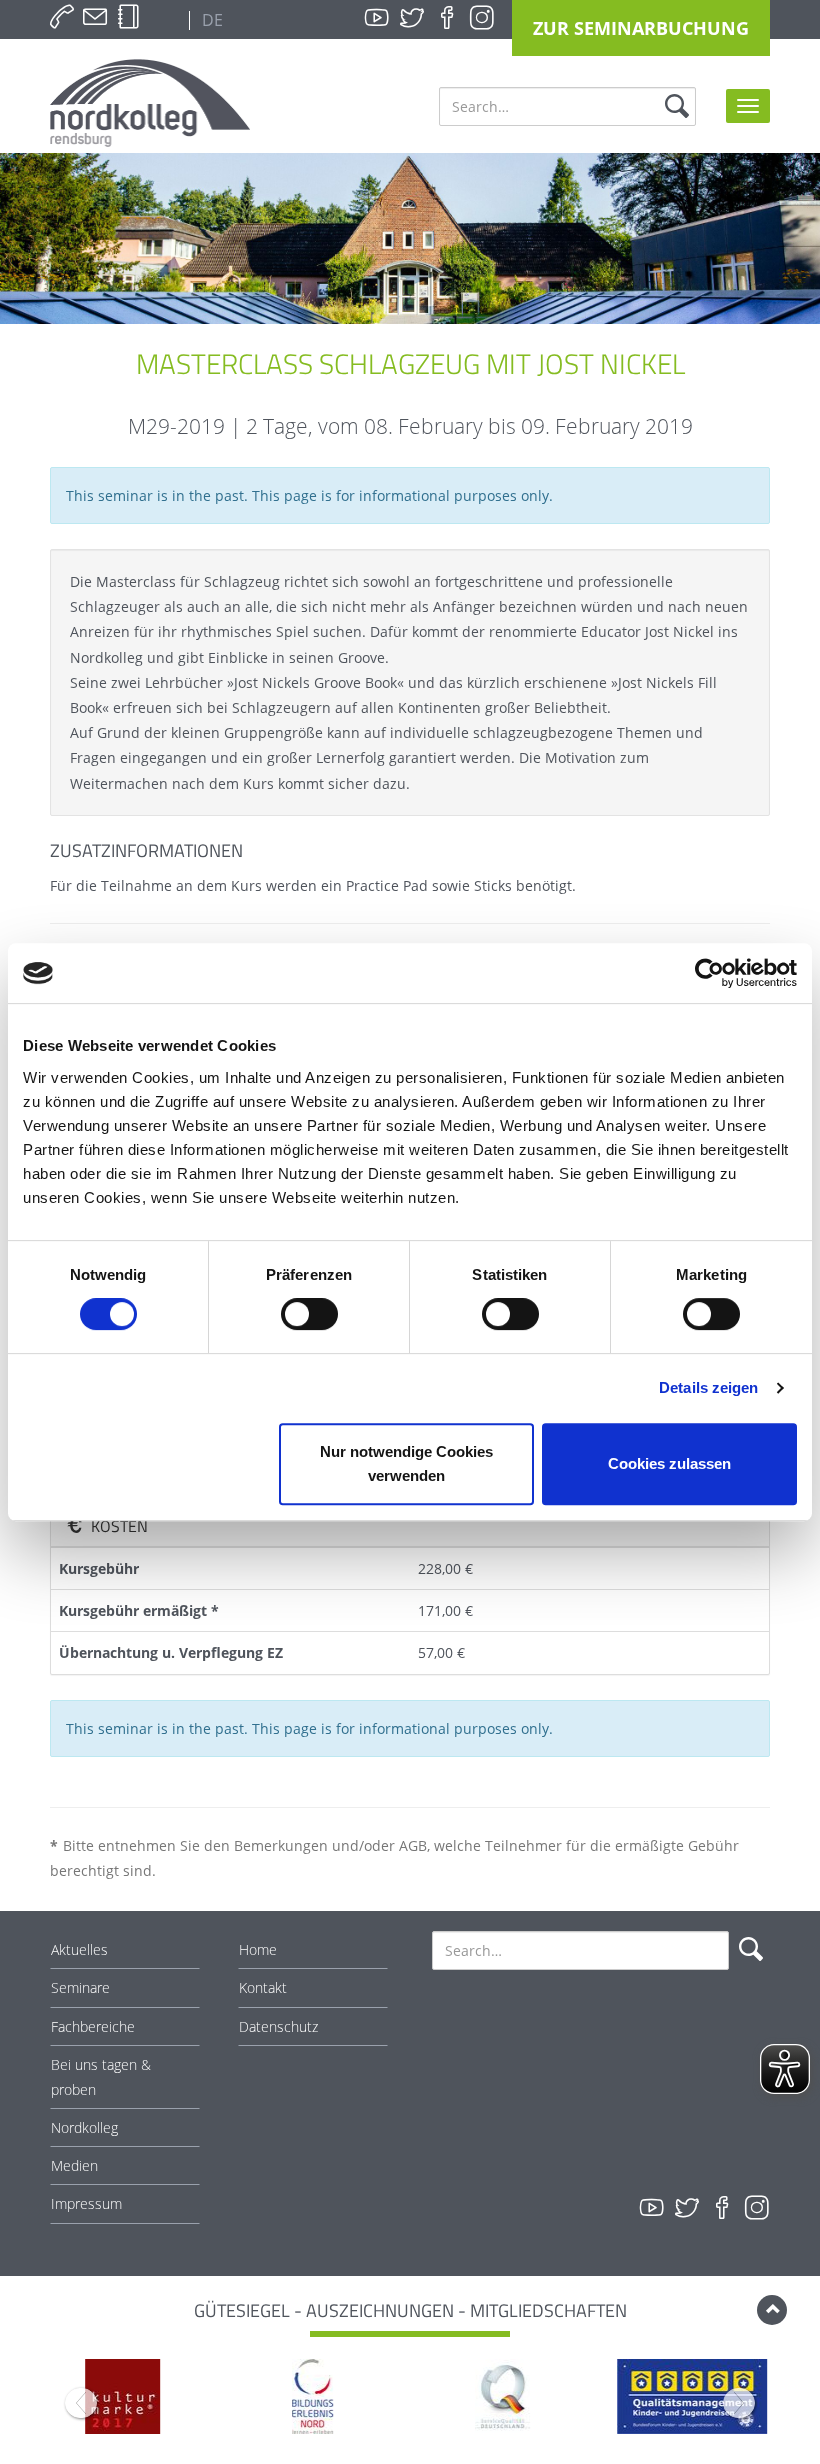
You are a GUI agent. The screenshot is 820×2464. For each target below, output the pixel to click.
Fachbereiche (93, 2026)
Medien (74, 2165)
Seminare (80, 1987)
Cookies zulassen (669, 1463)
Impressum (86, 2203)
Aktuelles (79, 1949)
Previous (81, 2403)
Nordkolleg (84, 2127)
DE (210, 20)
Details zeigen (708, 1387)
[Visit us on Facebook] (447, 18)
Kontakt (263, 1987)
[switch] (309, 1314)
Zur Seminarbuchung (641, 28)
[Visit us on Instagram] (482, 18)
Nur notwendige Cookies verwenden (406, 1463)
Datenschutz (278, 2026)
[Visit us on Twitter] (412, 18)
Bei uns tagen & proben (101, 2077)
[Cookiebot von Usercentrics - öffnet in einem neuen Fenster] (709, 973)
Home (258, 1949)
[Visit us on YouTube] (377, 18)
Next (739, 2403)
